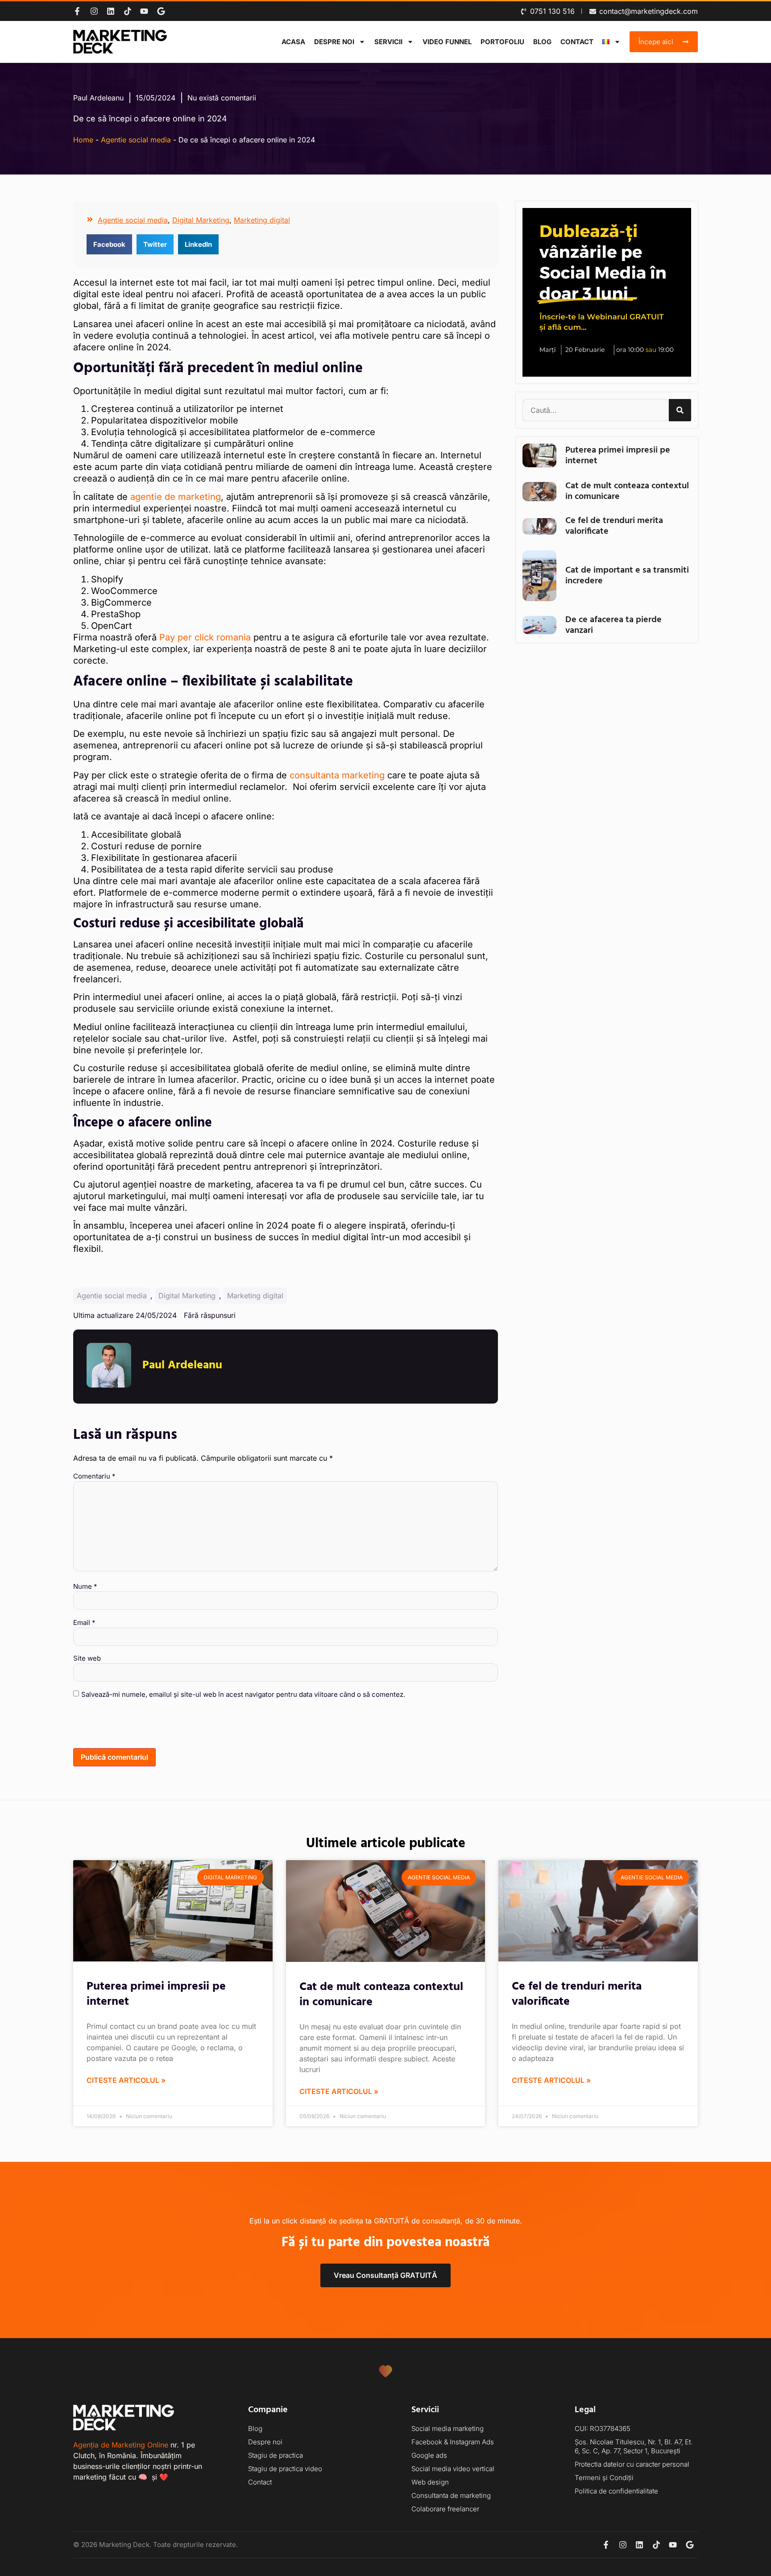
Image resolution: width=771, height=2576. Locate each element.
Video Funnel (447, 42)
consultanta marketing (337, 775)
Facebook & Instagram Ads (453, 2442)
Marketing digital (262, 220)
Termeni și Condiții (604, 2478)
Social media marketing (448, 2429)
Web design (430, 2482)
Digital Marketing (201, 220)
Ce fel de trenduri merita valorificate (614, 526)
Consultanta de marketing (451, 2495)
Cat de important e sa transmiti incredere (627, 576)
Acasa (293, 42)
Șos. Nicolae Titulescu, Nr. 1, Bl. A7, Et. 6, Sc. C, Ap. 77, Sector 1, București (634, 2446)
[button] (109, 244)
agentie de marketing (176, 497)
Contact (577, 42)
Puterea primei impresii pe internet (618, 456)
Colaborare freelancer (445, 2509)
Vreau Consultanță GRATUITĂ (385, 2275)
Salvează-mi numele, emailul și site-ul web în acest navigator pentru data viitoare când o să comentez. (243, 1694)
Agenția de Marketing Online (121, 2445)
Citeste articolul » (126, 2080)
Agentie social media (136, 140)
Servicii (388, 42)
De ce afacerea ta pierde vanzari (613, 625)
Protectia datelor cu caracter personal (632, 2464)
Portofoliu (502, 42)
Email (84, 1622)
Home (83, 140)
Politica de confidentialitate (616, 2491)
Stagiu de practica (276, 2455)
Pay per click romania (205, 637)
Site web (87, 1658)
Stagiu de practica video (285, 2469)
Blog (542, 42)
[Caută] (680, 410)
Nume (85, 1586)
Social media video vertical (453, 2469)
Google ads (429, 2455)
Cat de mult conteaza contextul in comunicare (627, 491)
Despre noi (334, 42)
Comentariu (94, 1476)
